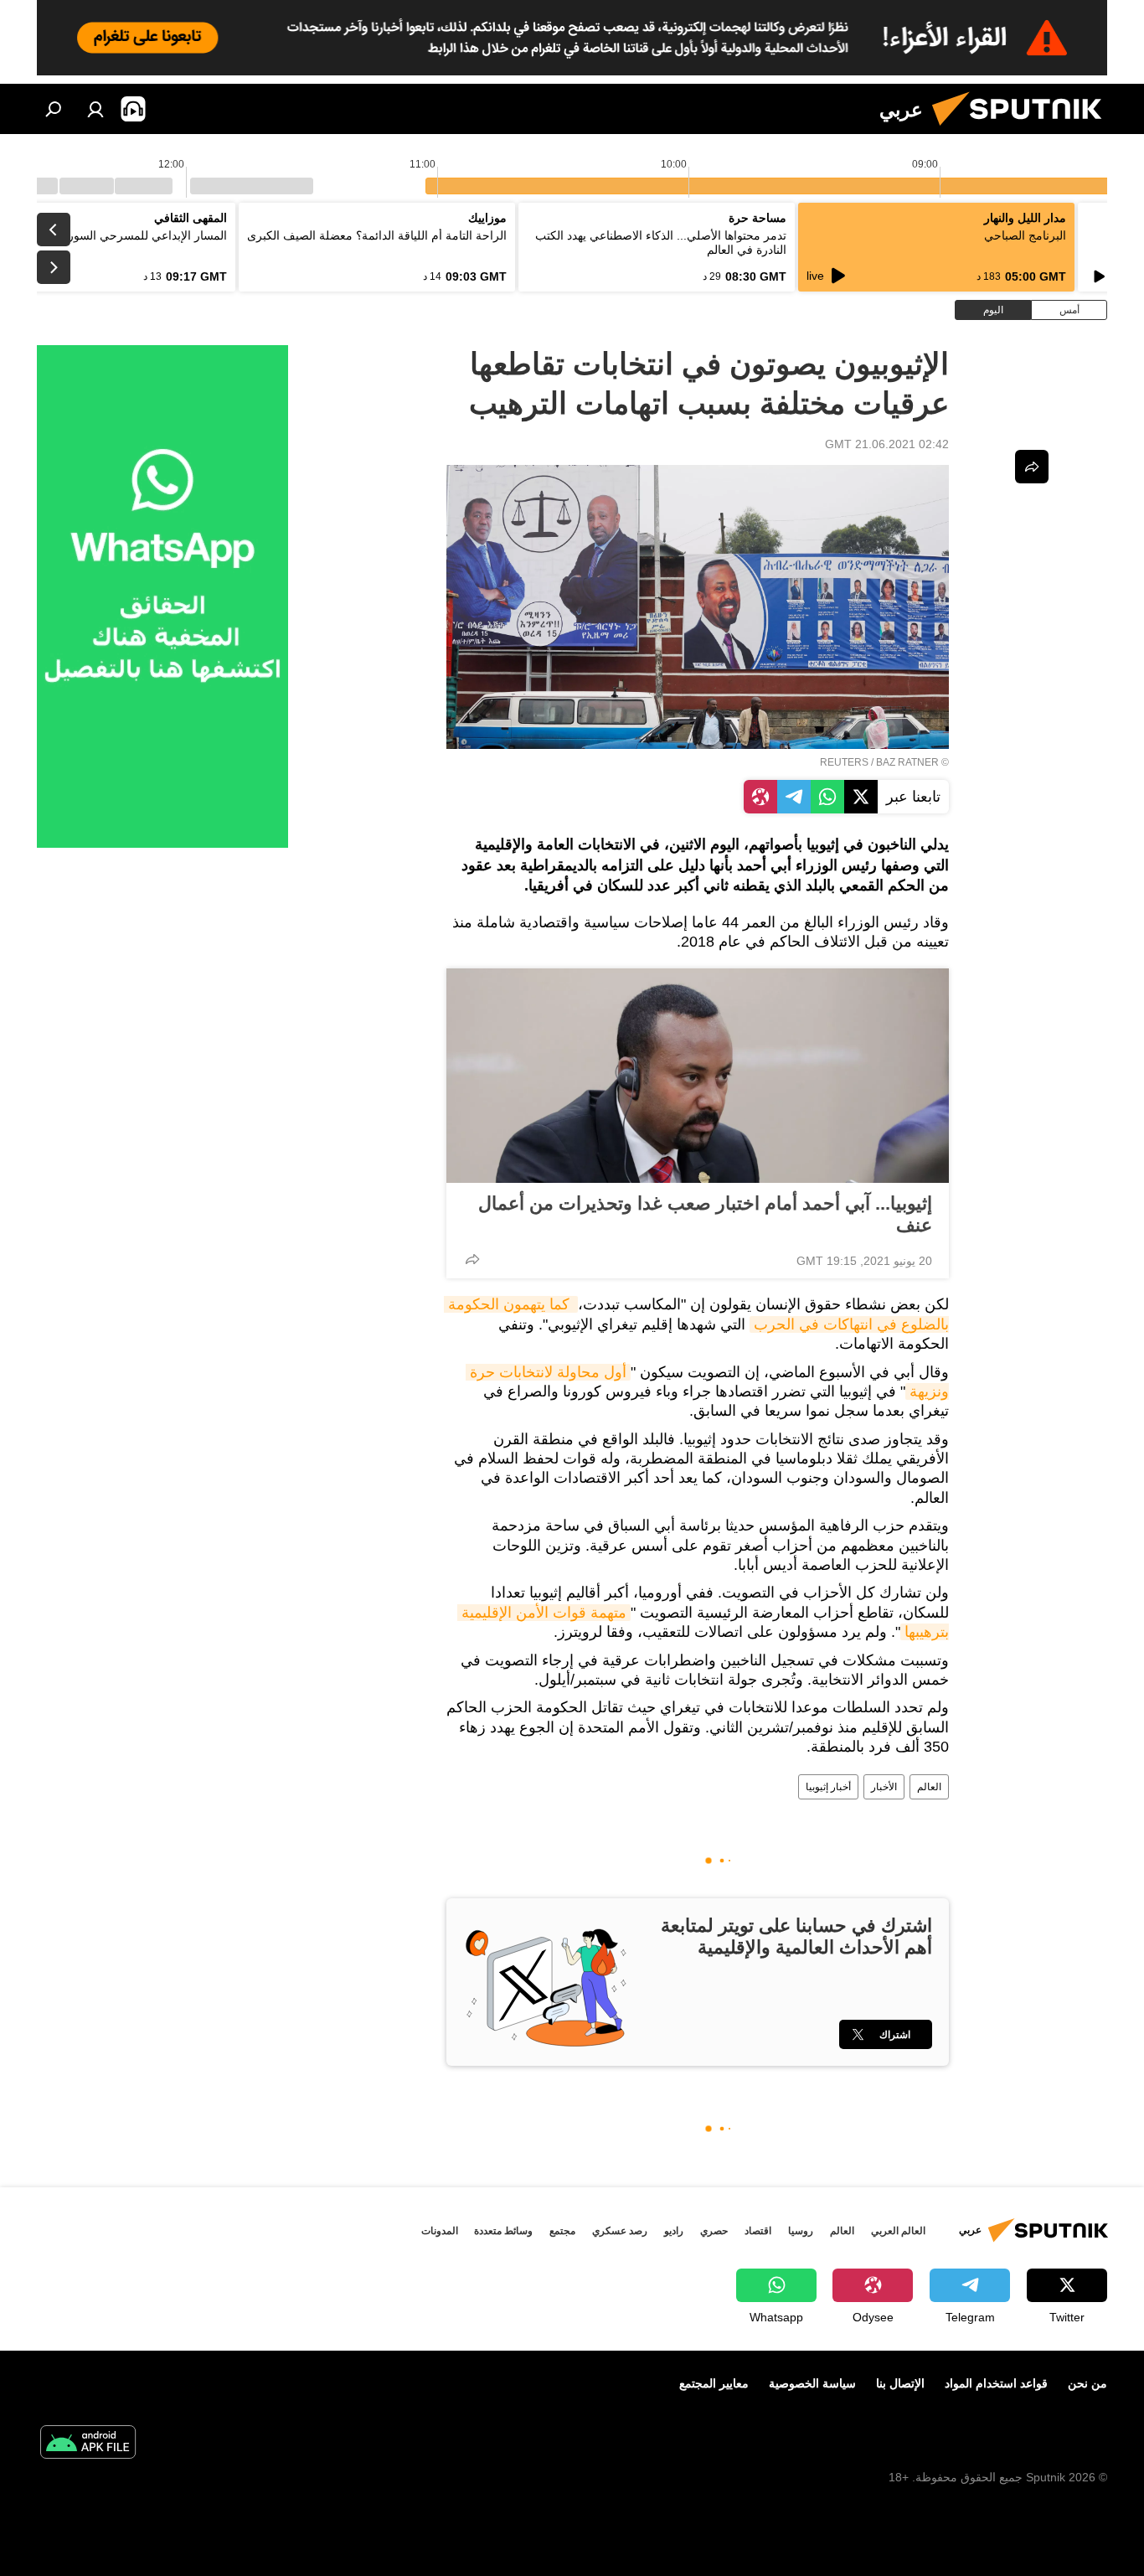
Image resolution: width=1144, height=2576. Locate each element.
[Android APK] (88, 2444)
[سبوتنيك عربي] (1023, 130)
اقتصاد (758, 2231)
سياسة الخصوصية (812, 2383)
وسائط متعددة (503, 2231)
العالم (929, 1787)
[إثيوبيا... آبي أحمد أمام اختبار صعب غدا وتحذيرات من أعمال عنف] (698, 1076)
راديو (674, 2231)
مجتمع (562, 2231)
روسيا (801, 2231)
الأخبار (884, 1787)
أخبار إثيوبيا (828, 1787)
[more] (472, 1259)
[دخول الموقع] (95, 109)
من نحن (1087, 2383)
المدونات (440, 2231)
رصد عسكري (620, 2231)
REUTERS (844, 762)
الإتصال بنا (900, 2383)
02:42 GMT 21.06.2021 (887, 444)
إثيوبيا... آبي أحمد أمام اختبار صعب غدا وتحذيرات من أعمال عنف (705, 1214)
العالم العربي (898, 2231)
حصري (714, 2231)
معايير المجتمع (714, 2383)
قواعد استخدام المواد (996, 2383)
